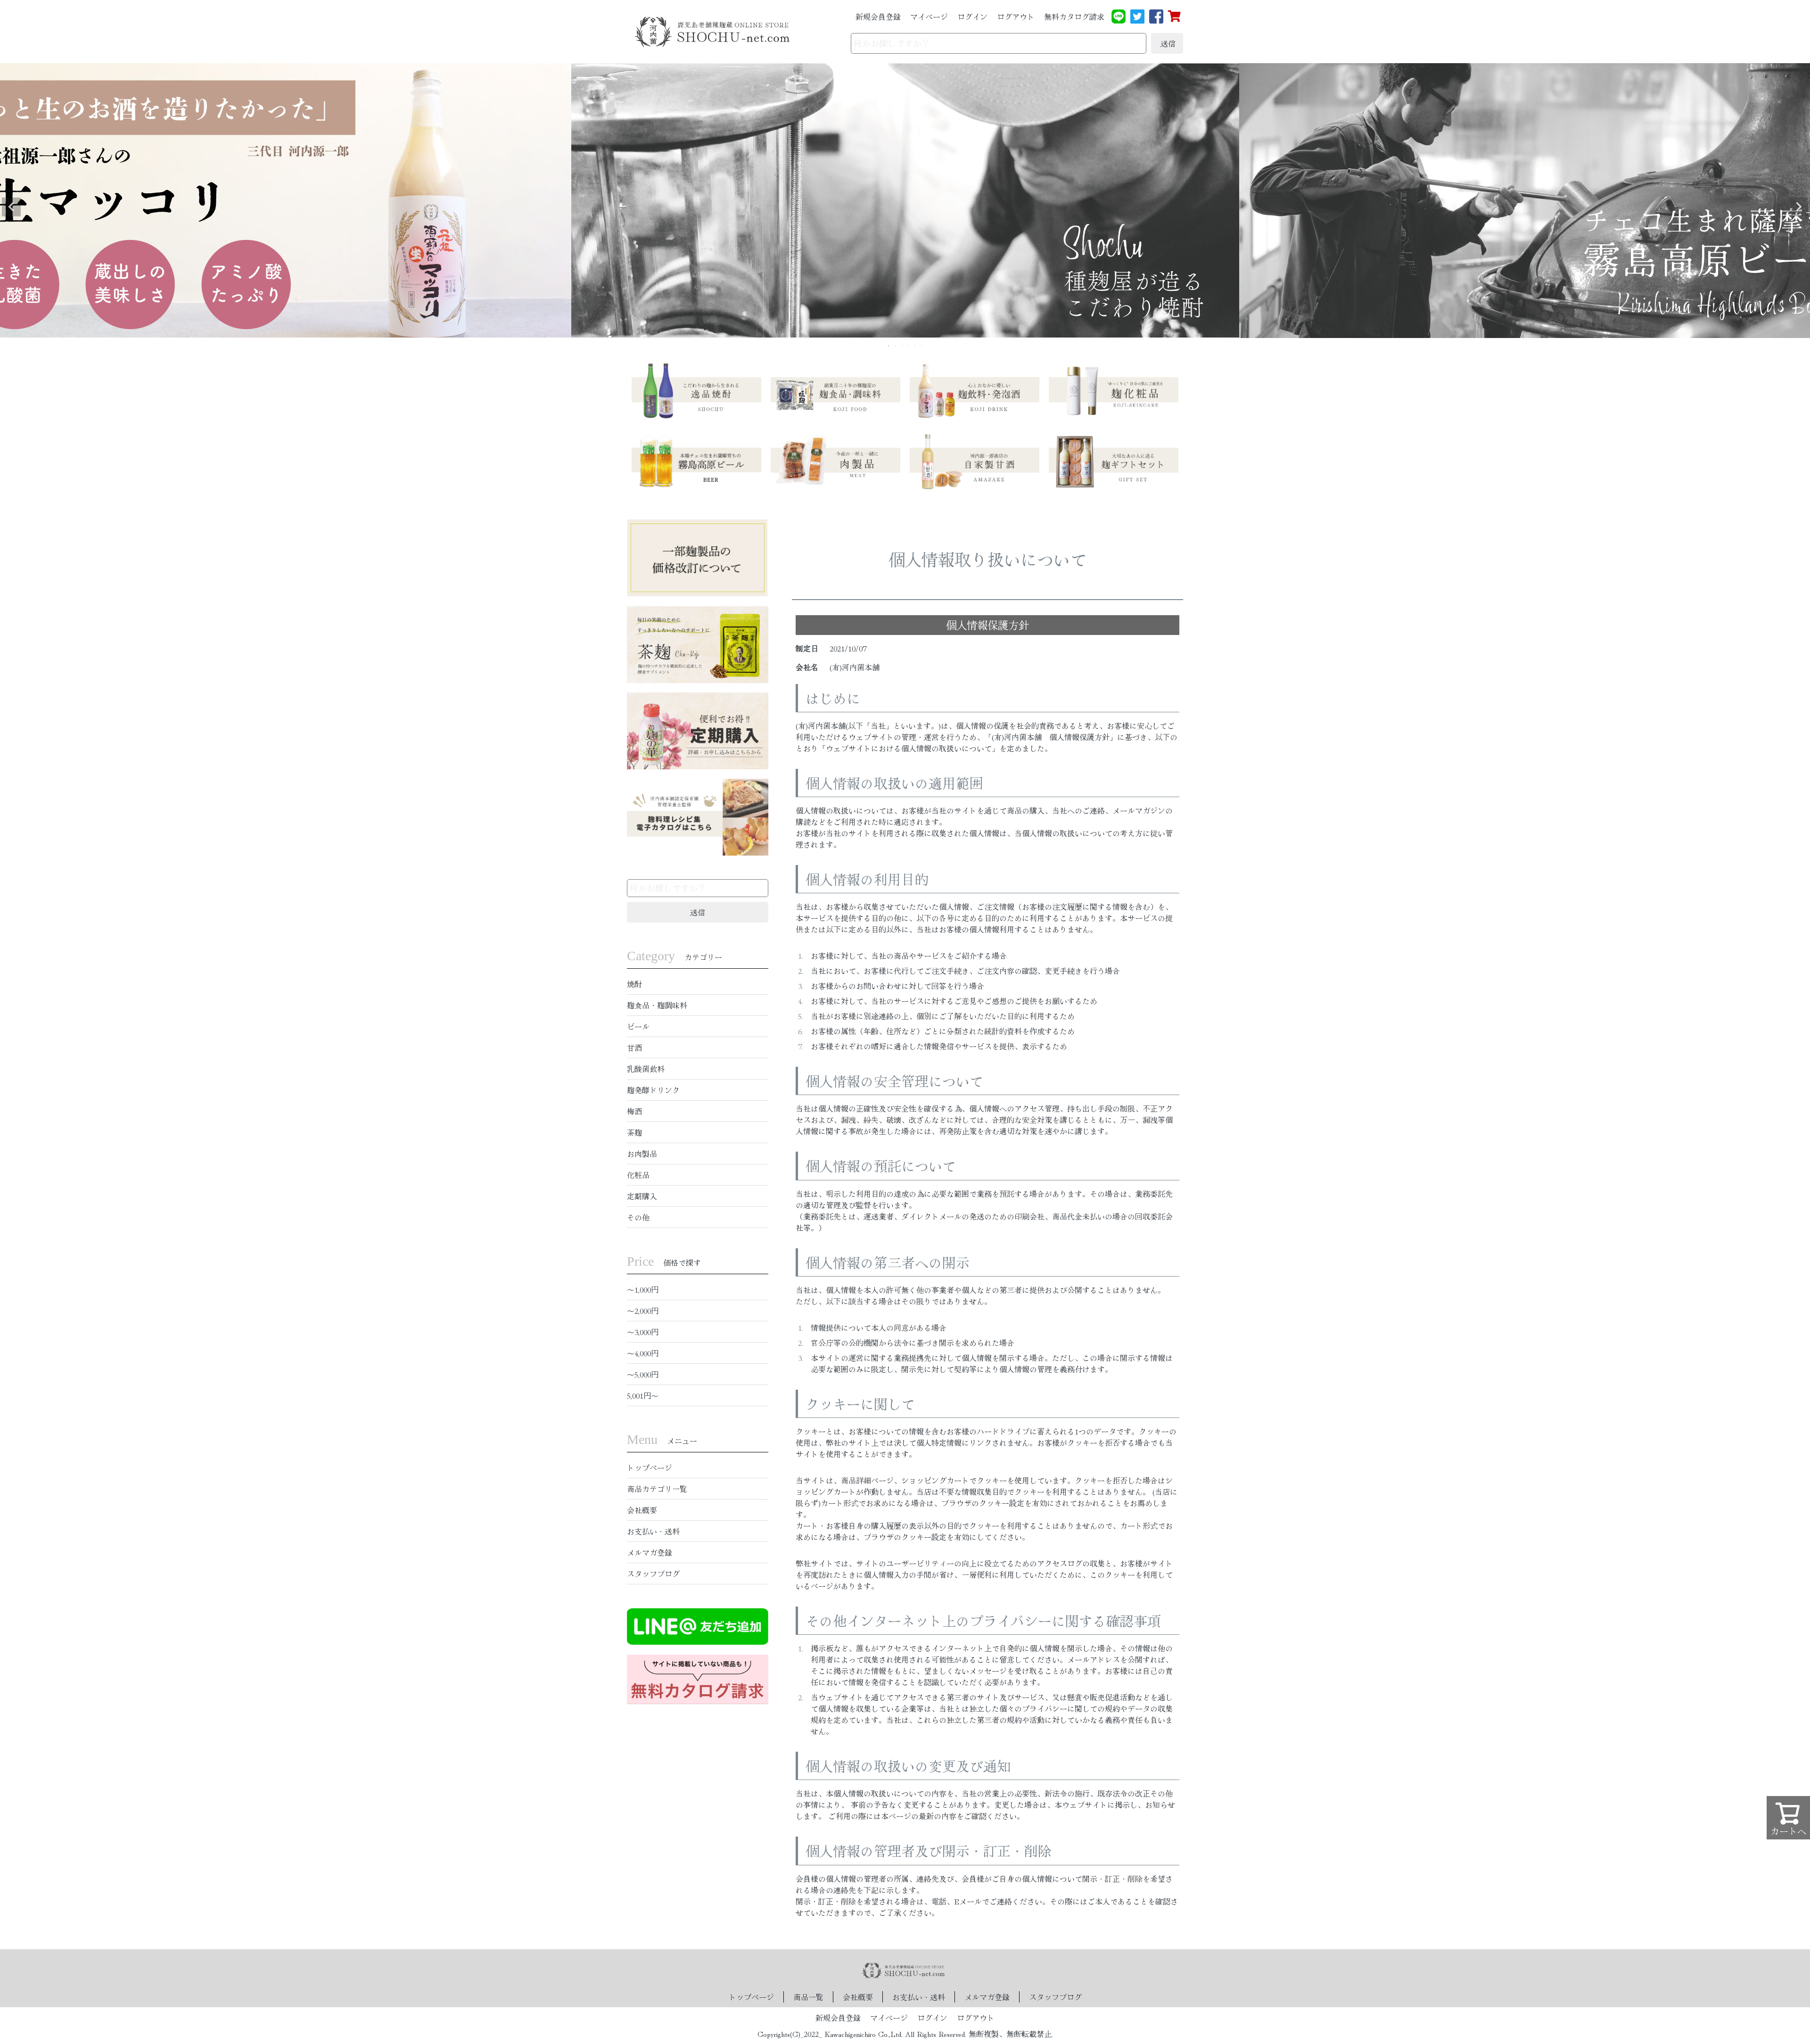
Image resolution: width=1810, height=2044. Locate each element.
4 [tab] (909, 346)
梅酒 (634, 1111)
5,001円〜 (643, 1395)
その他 (638, 1217)
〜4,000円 (643, 1353)
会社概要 (642, 1510)
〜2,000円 (643, 1310)
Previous (11, 207)
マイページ (929, 16)
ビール (638, 1026)
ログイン (972, 16)
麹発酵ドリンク (653, 1090)
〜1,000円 (643, 1289)
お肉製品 (642, 1154)
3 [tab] (902, 346)
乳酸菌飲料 (646, 1069)
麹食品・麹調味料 (657, 1005)
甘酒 (634, 1047)
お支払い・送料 (653, 1531)
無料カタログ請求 (1074, 16)
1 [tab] (889, 346)
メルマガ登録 (650, 1552)
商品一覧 (808, 1997)
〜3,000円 (643, 1332)
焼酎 (634, 984)
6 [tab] (922, 346)
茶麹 (634, 1132)
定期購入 (642, 1196)
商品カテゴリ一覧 (657, 1489)
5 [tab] (915, 346)
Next (1799, 207)
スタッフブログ (653, 1574)
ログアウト (1016, 16)
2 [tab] (896, 346)
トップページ (650, 1467)
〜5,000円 (643, 1374)
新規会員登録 (878, 16)
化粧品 (638, 1175)
